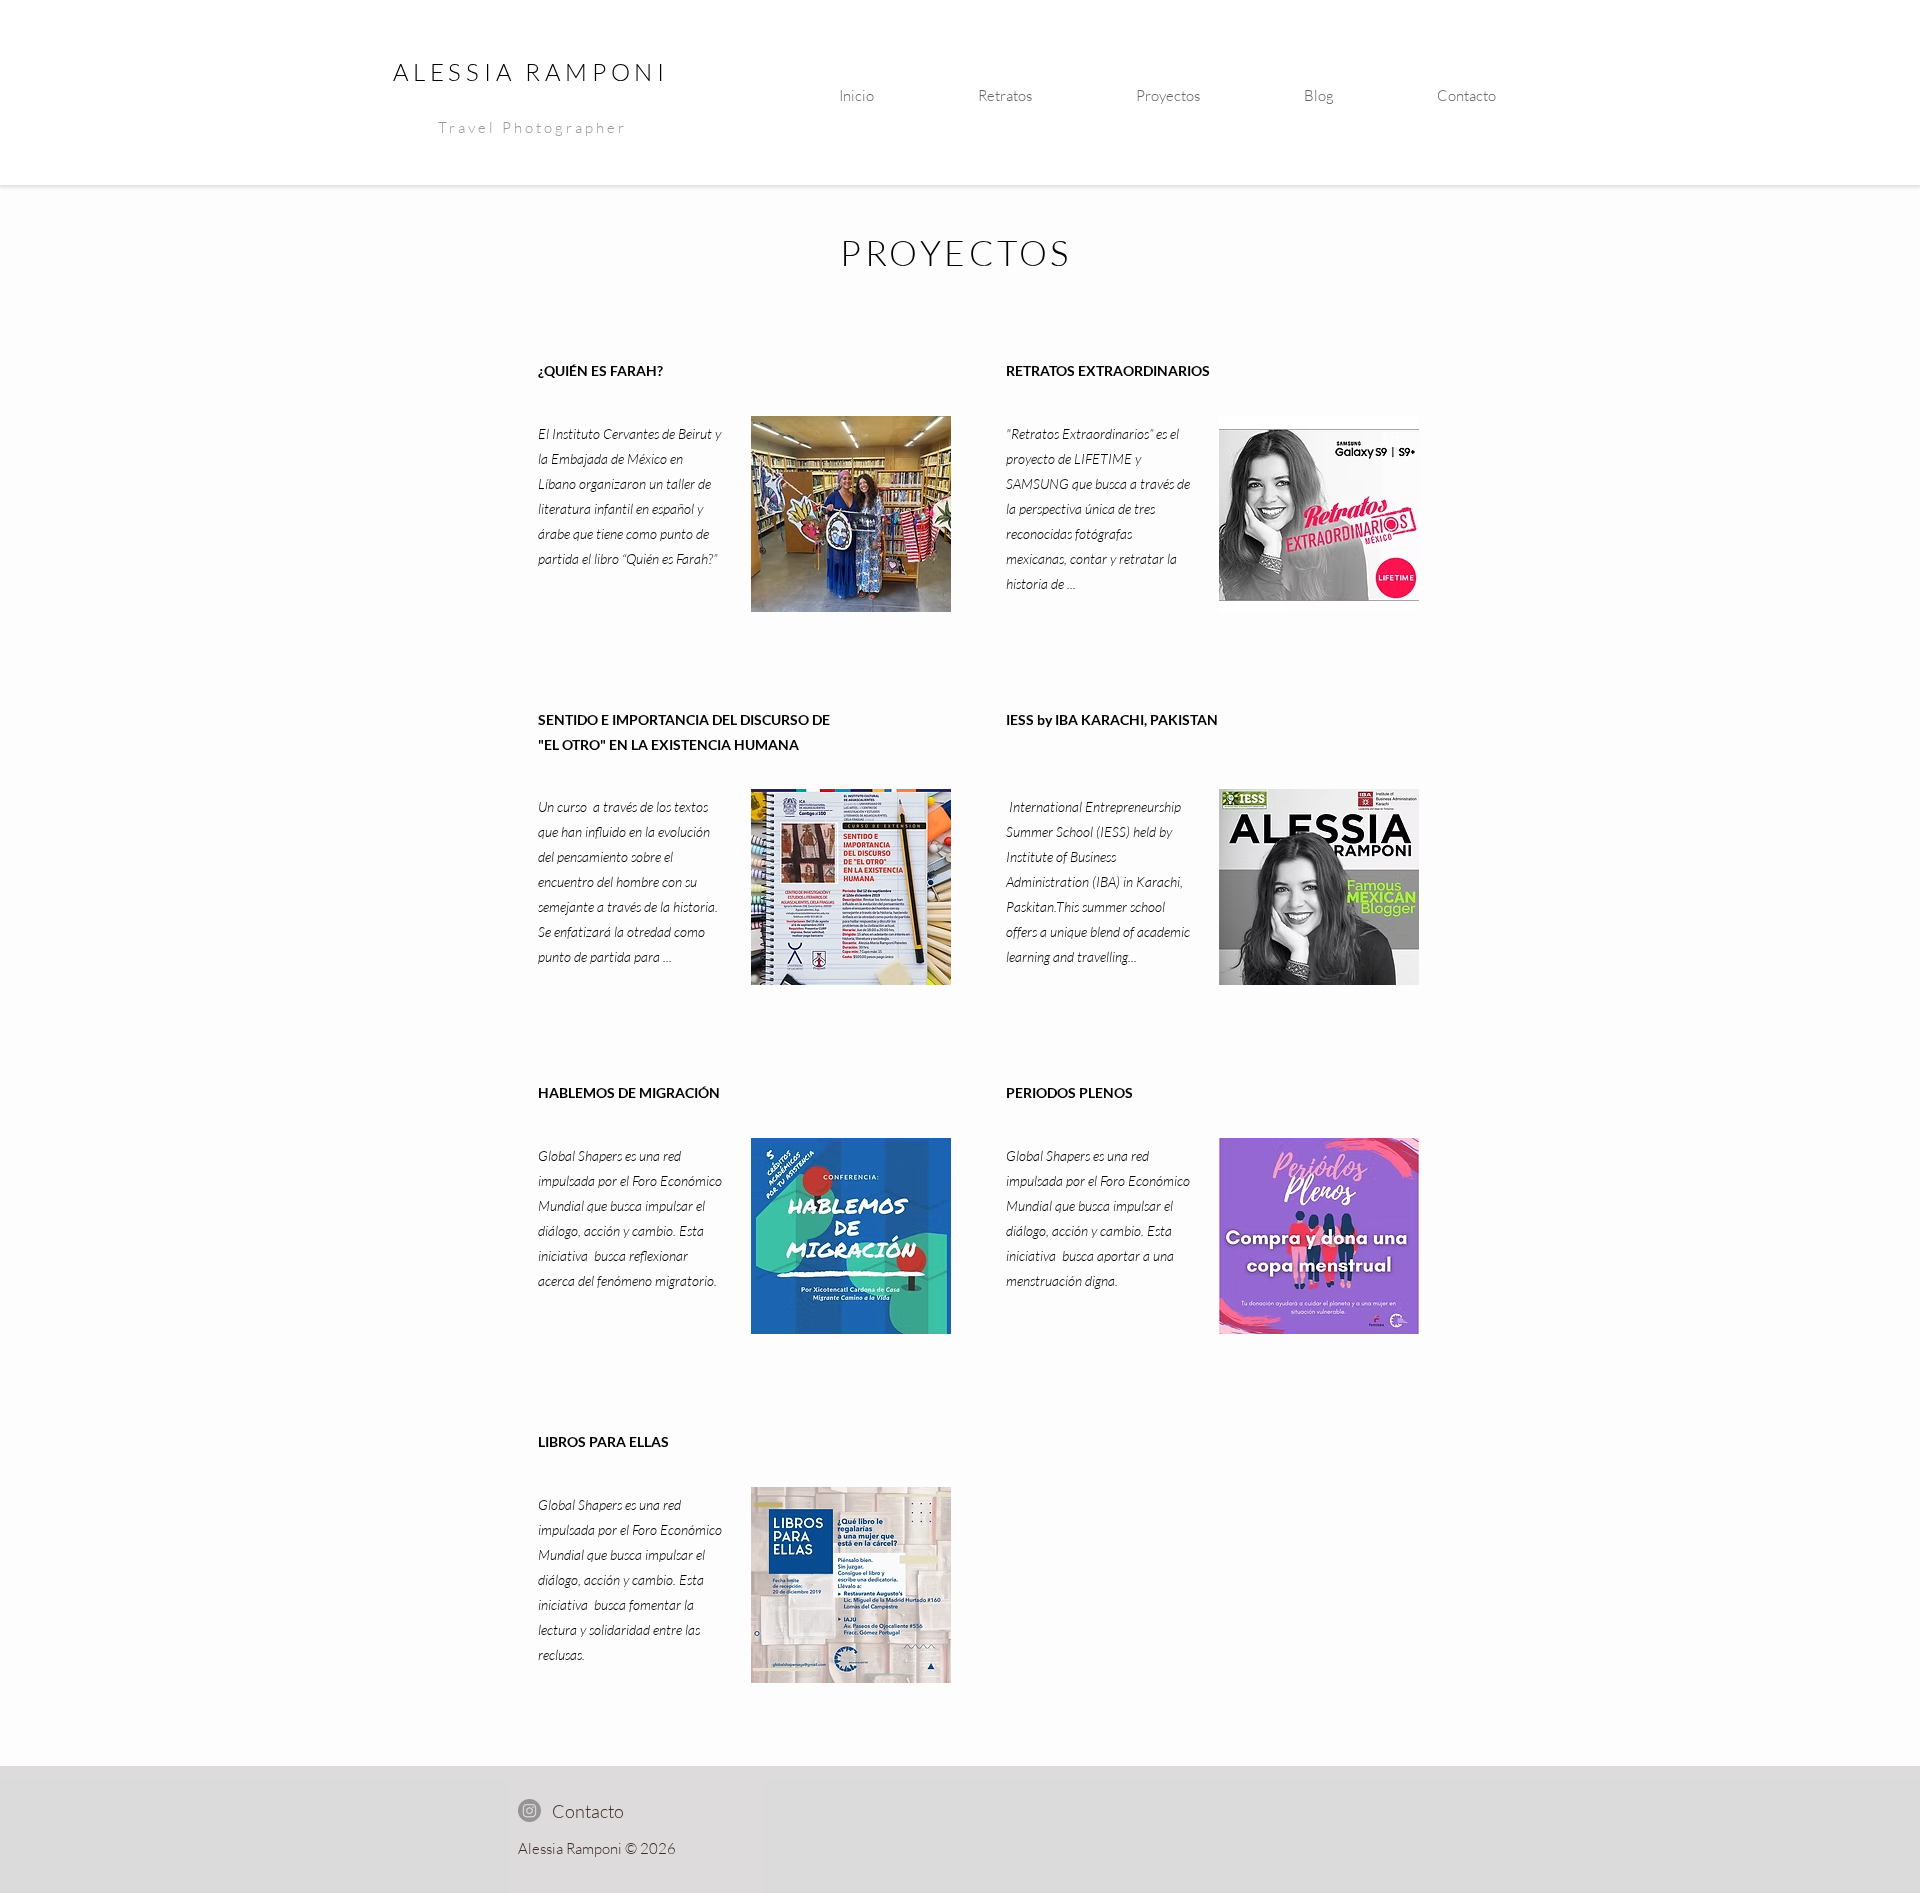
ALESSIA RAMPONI (531, 72)
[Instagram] (529, 1810)
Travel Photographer (532, 127)
